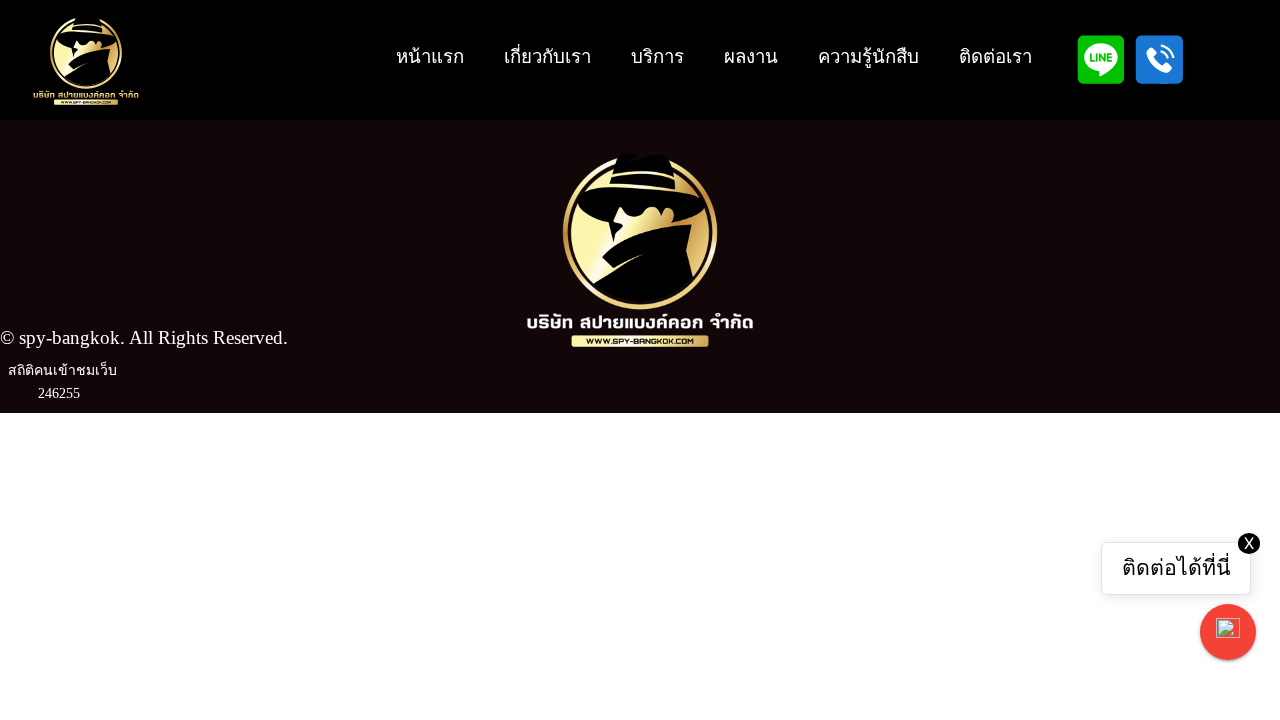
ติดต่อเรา (995, 56)
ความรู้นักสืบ (868, 56)
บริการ (657, 56)
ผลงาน (751, 56)
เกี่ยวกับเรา (547, 56)
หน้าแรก (430, 56)
